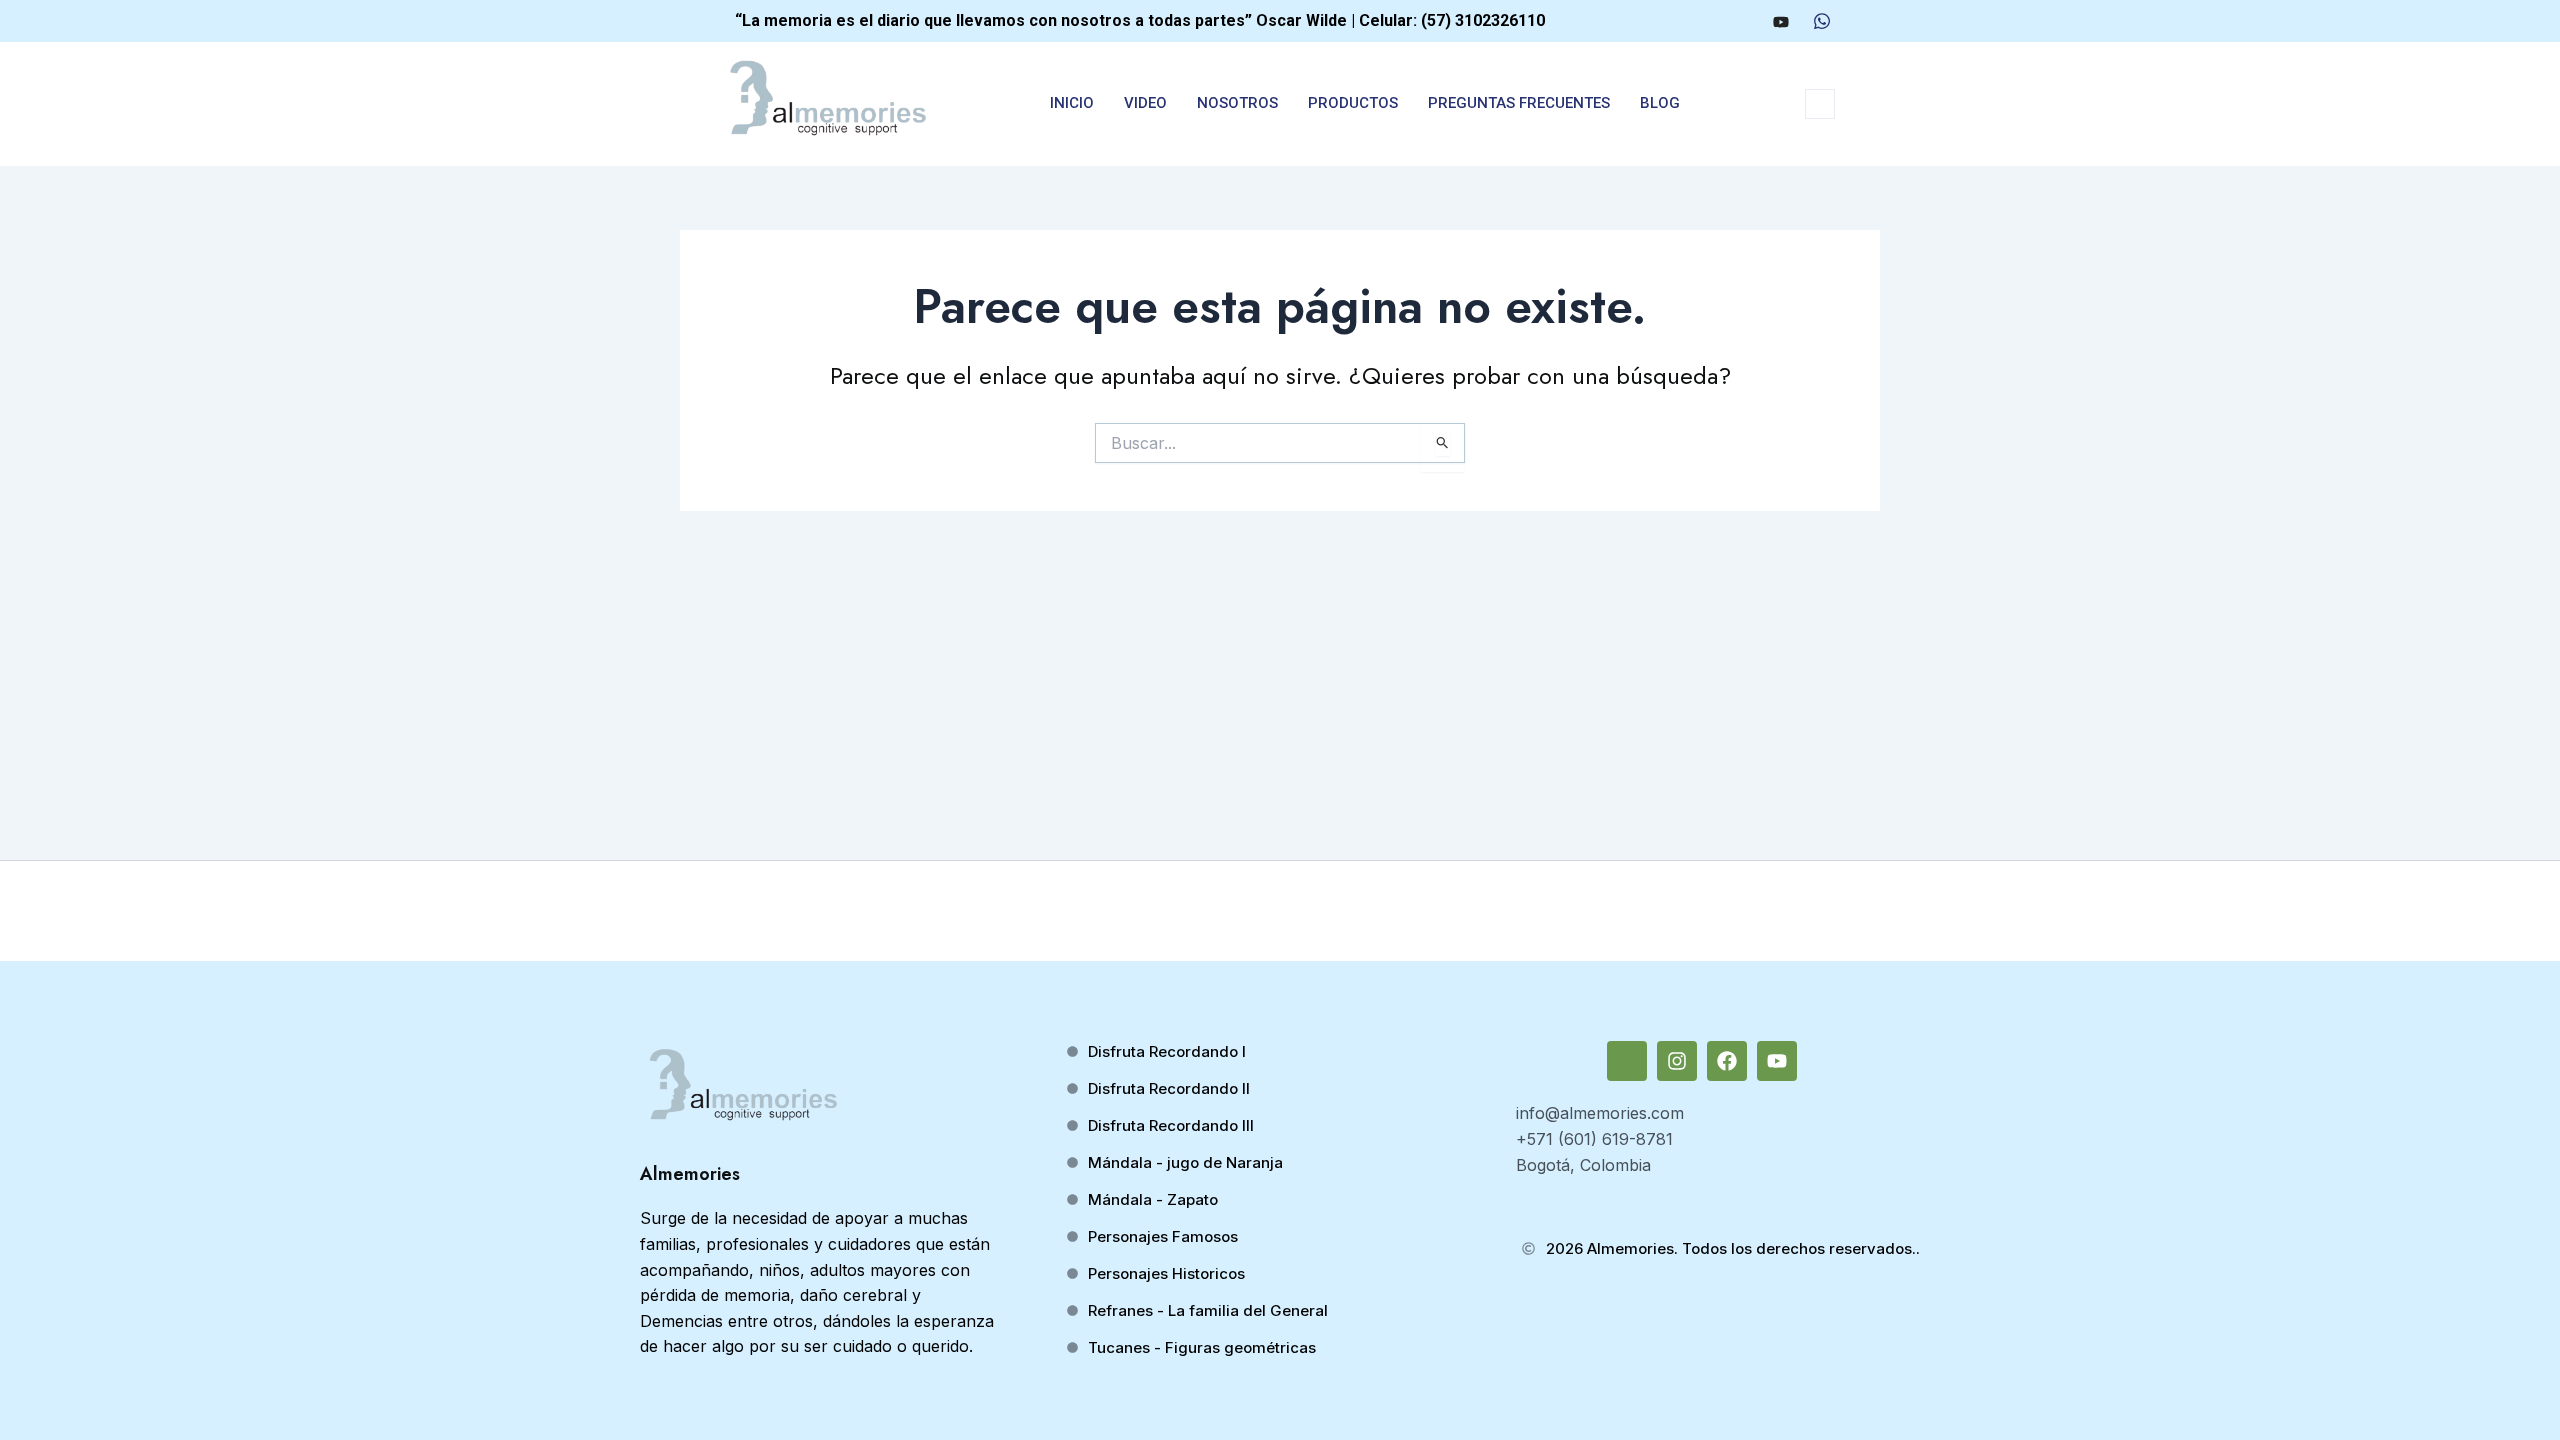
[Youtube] (1781, 21)
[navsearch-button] (1820, 104)
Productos (1353, 103)
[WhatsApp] (1822, 21)
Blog (1660, 103)
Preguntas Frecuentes (1519, 103)
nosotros (1237, 103)
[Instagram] (1705, 21)
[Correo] (1668, 21)
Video (1145, 103)
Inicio (1072, 103)
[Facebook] (1742, 21)
